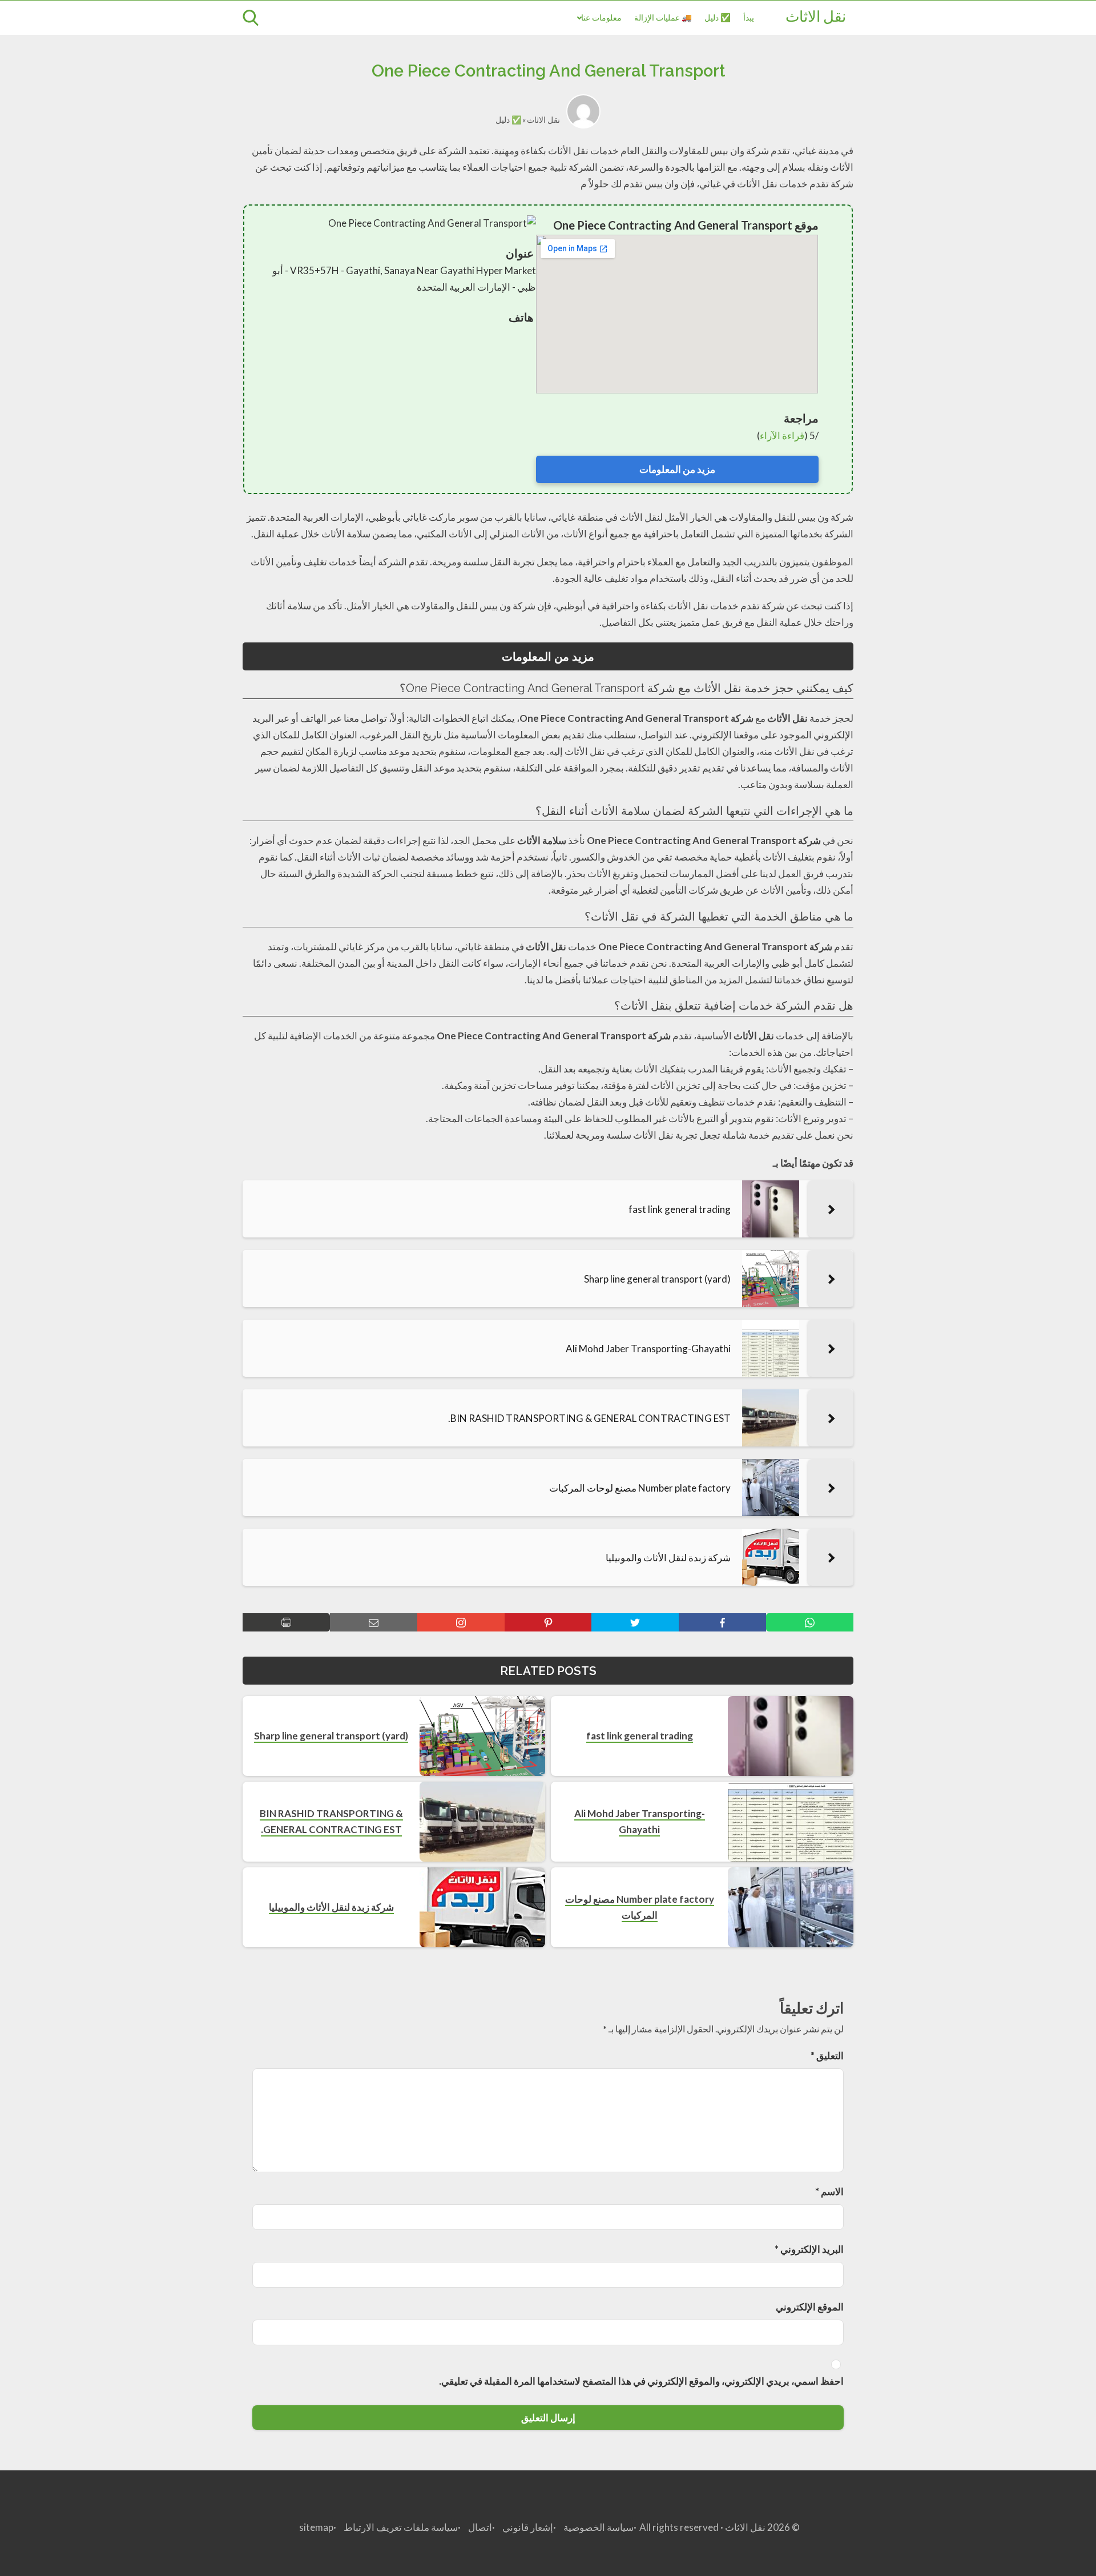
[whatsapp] (810, 1622)
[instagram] (461, 1622)
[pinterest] (548, 1622)
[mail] (374, 1622)
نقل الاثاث (816, 18)
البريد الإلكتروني (809, 2249)
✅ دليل (718, 17)
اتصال (480, 2527)
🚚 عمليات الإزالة (663, 17)
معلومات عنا (601, 17)
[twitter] (635, 1622)
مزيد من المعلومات (677, 469)
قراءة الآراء (782, 435)
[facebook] (722, 1622)
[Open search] (251, 18)
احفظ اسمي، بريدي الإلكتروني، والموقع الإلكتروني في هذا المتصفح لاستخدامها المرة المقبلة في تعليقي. (641, 2381)
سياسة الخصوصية (599, 2527)
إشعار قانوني (528, 2527)
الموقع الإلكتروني (810, 2307)
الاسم (829, 2191)
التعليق (827, 2055)
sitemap (316, 2527)
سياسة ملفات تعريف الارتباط (401, 2527)
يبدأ (749, 17)
